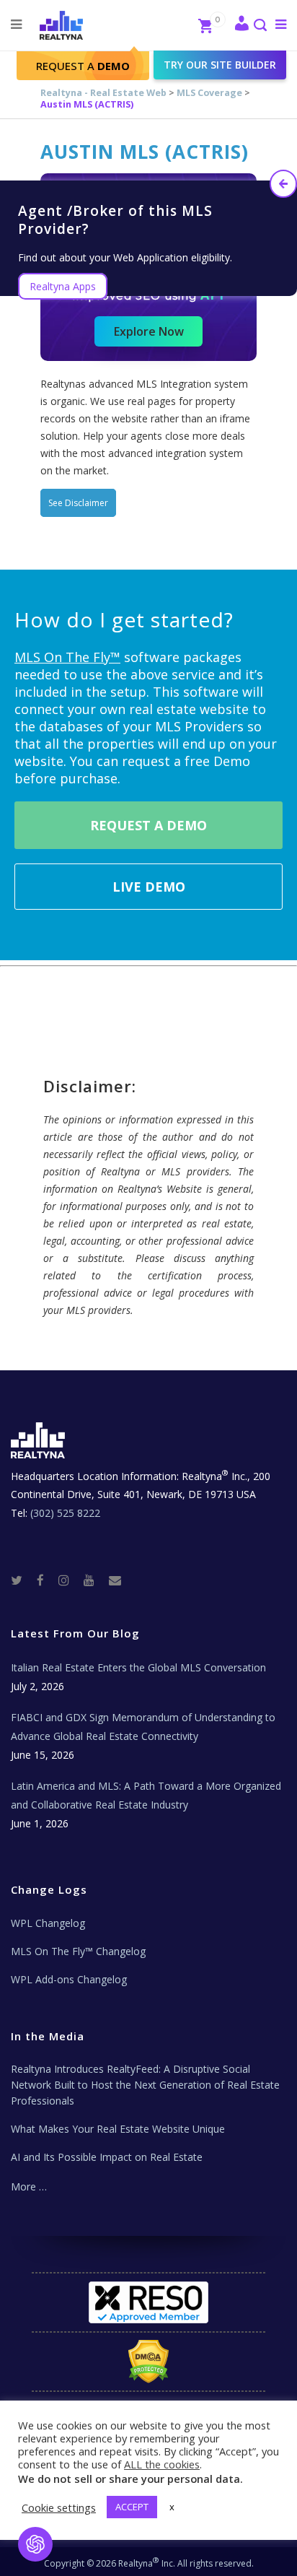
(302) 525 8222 (65, 1513)
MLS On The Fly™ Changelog (78, 1951)
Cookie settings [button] (59, 2507)
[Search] (260, 26)
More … (29, 2186)
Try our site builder (220, 65)
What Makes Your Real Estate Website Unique (118, 2129)
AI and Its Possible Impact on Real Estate (107, 2157)
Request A (83, 66)
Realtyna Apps (63, 286)
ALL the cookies (162, 2464)
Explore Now (149, 331)
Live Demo (149, 887)
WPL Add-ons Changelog (69, 1979)
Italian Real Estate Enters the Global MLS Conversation (138, 1667)
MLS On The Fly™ (67, 657)
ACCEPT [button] (132, 2507)
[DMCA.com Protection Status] (149, 2362)
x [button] (172, 2507)
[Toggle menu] (278, 24)
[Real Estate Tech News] (115, 1579)
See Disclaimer (78, 503)
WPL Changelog (48, 1923)
